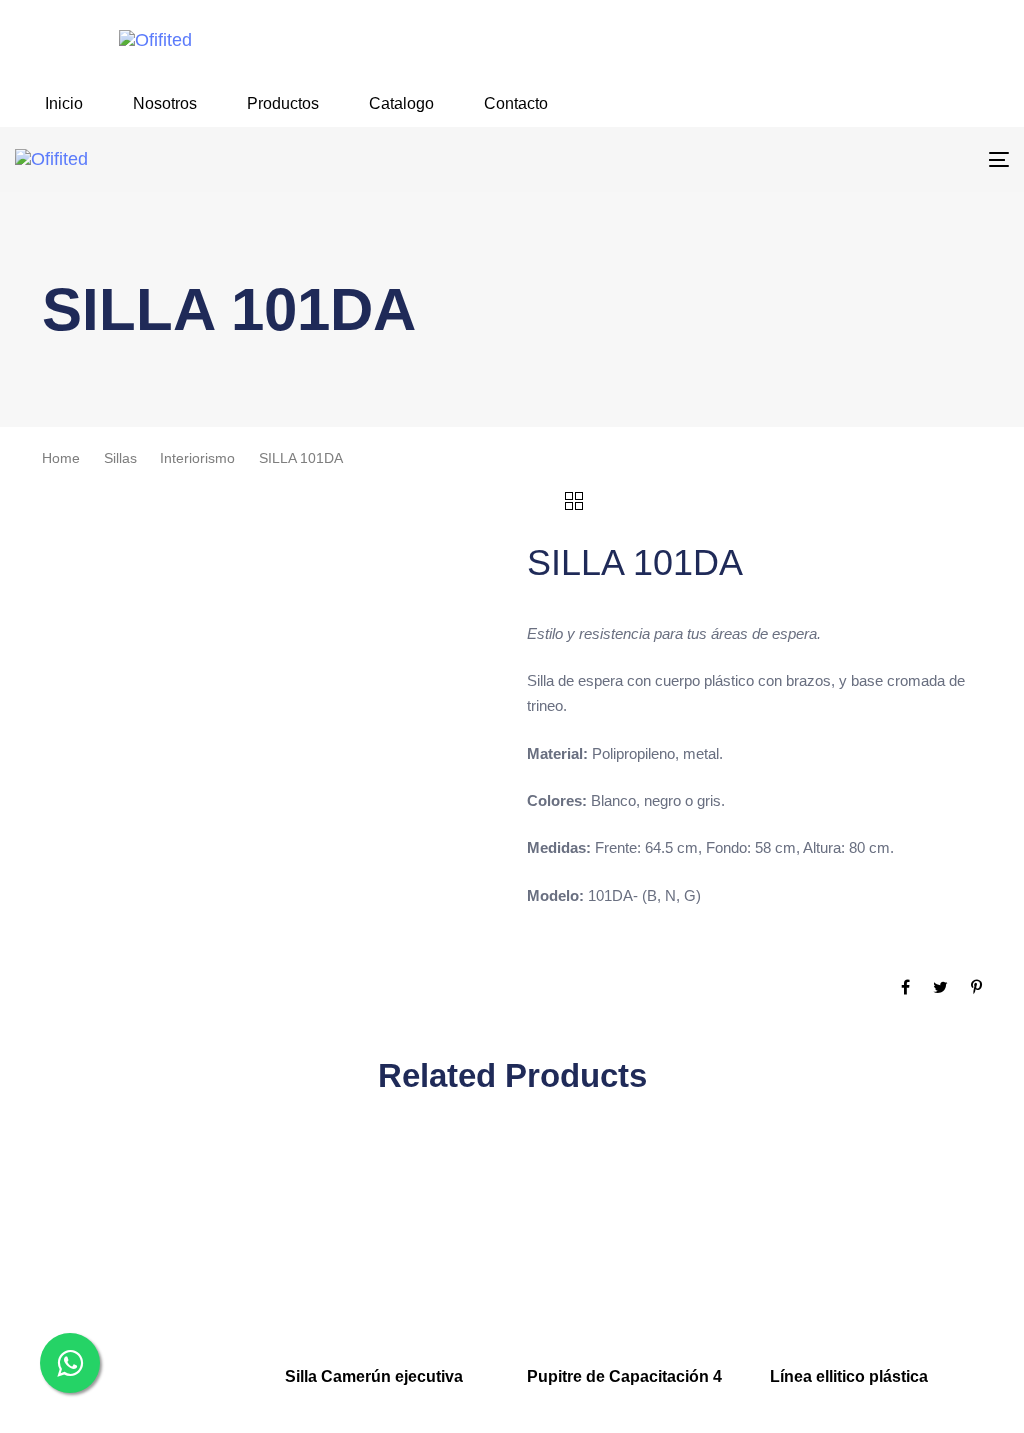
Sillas (120, 458)
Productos (283, 103)
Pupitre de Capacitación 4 (624, 1376)
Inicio (64, 103)
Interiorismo (197, 458)
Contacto (516, 103)
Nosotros (165, 103)
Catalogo (401, 103)
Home (61, 458)
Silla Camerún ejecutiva (374, 1376)
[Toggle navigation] (843, 159)
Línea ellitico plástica (849, 1376)
